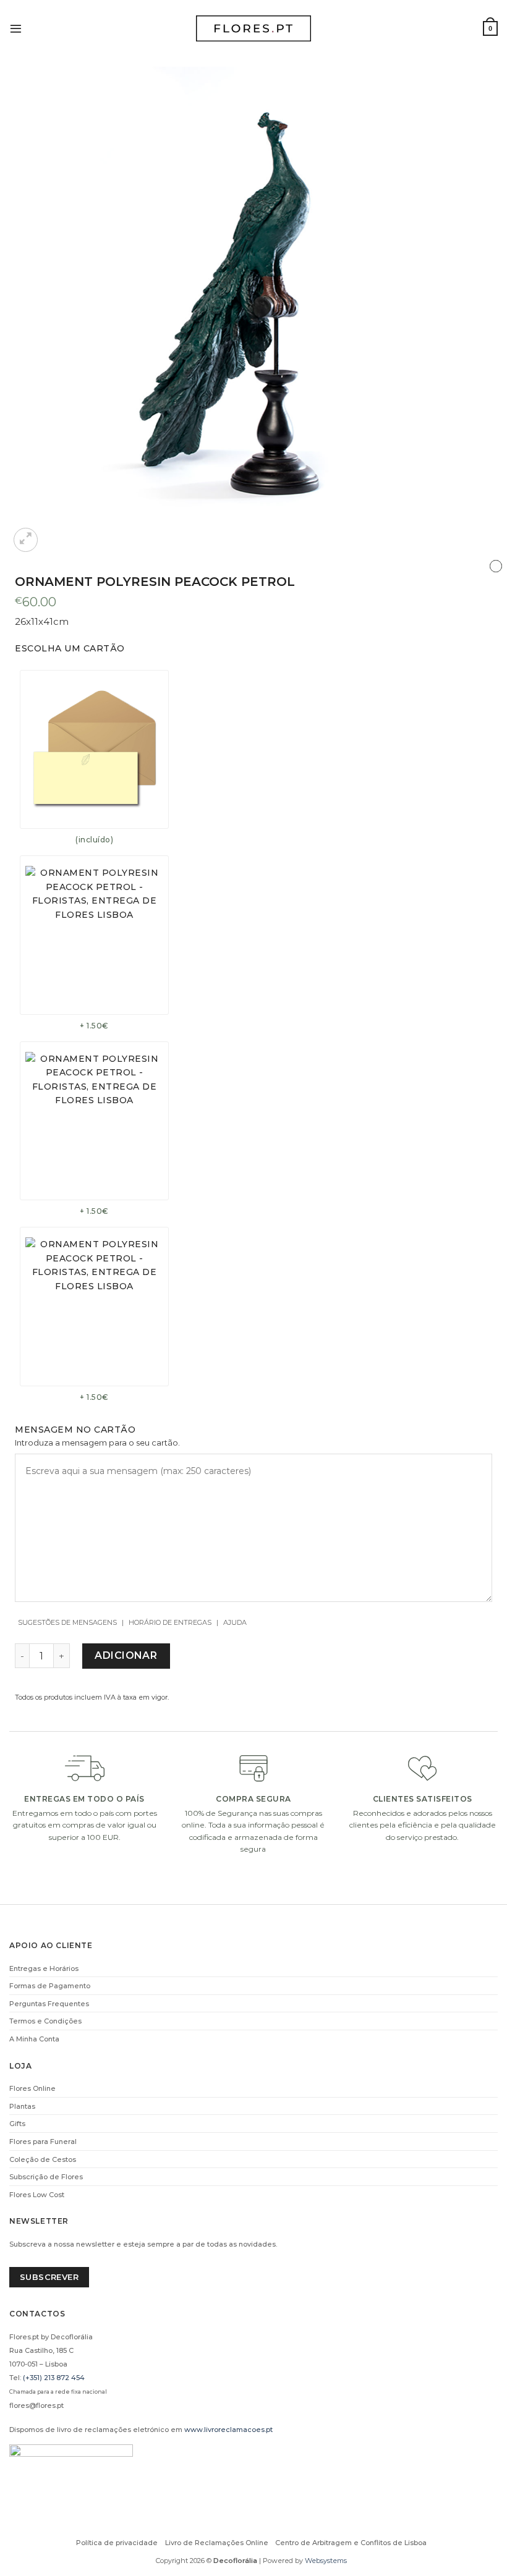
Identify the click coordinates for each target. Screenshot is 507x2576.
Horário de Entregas (170, 1622)
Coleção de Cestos (43, 2159)
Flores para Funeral (43, 2142)
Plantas (22, 2106)
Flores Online (32, 2088)
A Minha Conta (34, 2039)
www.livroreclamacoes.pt (228, 2430)
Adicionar (126, 1655)
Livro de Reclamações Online (217, 2543)
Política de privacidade (117, 2543)
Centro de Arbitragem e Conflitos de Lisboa (351, 2543)
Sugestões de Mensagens (67, 1622)
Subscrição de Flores (46, 2177)
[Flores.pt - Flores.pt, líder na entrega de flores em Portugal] (253, 29)
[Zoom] (26, 540)
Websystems (326, 2561)
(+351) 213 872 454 (54, 2378)
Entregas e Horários (44, 1968)
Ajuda (235, 1622)
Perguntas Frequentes (49, 2004)
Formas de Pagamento (50, 1986)
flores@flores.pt (36, 2405)
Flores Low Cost (37, 2195)
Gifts (17, 2124)
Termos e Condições (45, 2021)
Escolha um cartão (70, 648)
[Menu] (16, 28)
